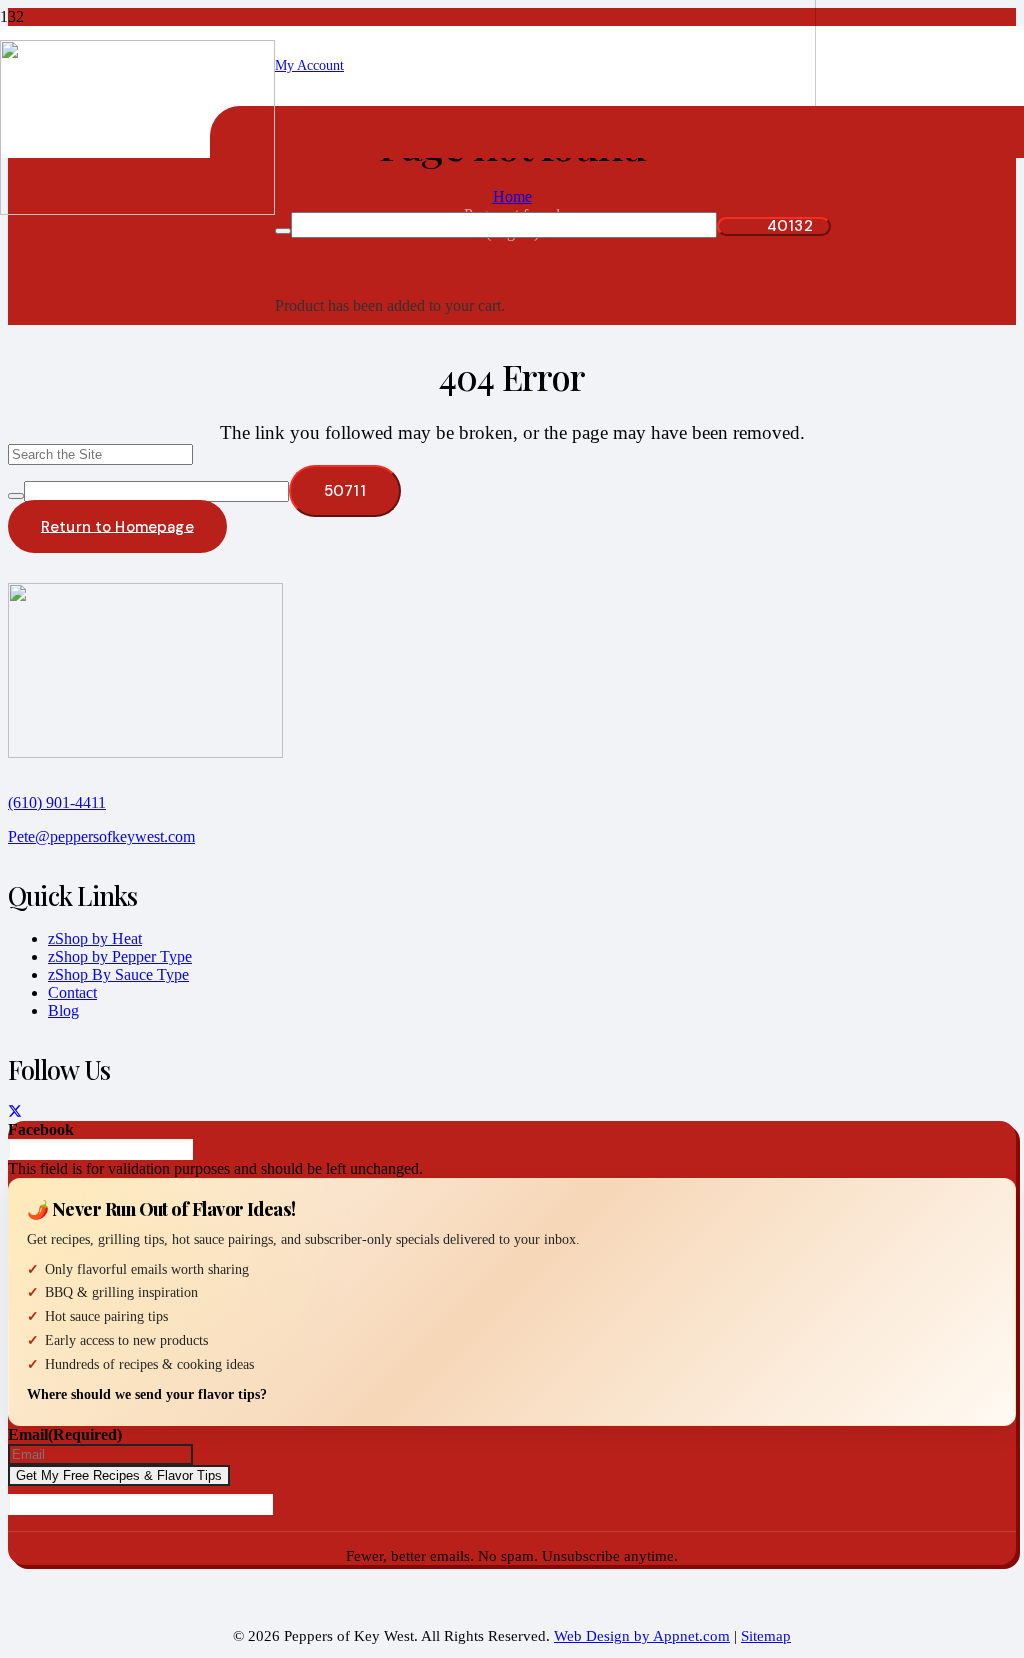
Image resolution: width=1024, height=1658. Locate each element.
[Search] (16, 496)
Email (65, 1434)
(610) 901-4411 (57, 802)
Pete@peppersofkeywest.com (101, 836)
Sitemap (766, 1636)
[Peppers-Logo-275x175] (137, 209)
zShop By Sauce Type (118, 974)
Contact (72, 992)
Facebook (41, 1129)
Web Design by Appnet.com (642, 1636)
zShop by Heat (95, 938)
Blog (63, 1010)
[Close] (283, 231)
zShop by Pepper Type (120, 956)
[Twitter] (15, 1112)
